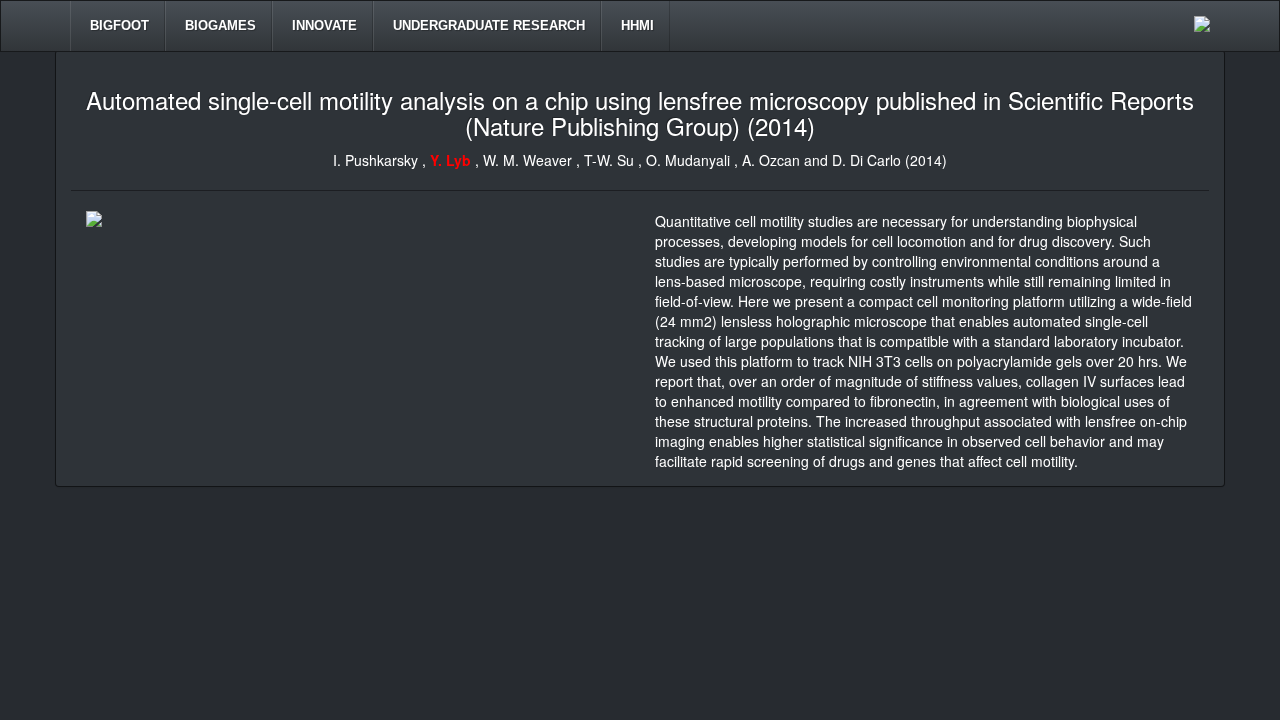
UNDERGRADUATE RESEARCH (487, 25)
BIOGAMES (218, 25)
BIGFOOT (117, 25)
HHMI (635, 25)
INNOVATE (322, 25)
